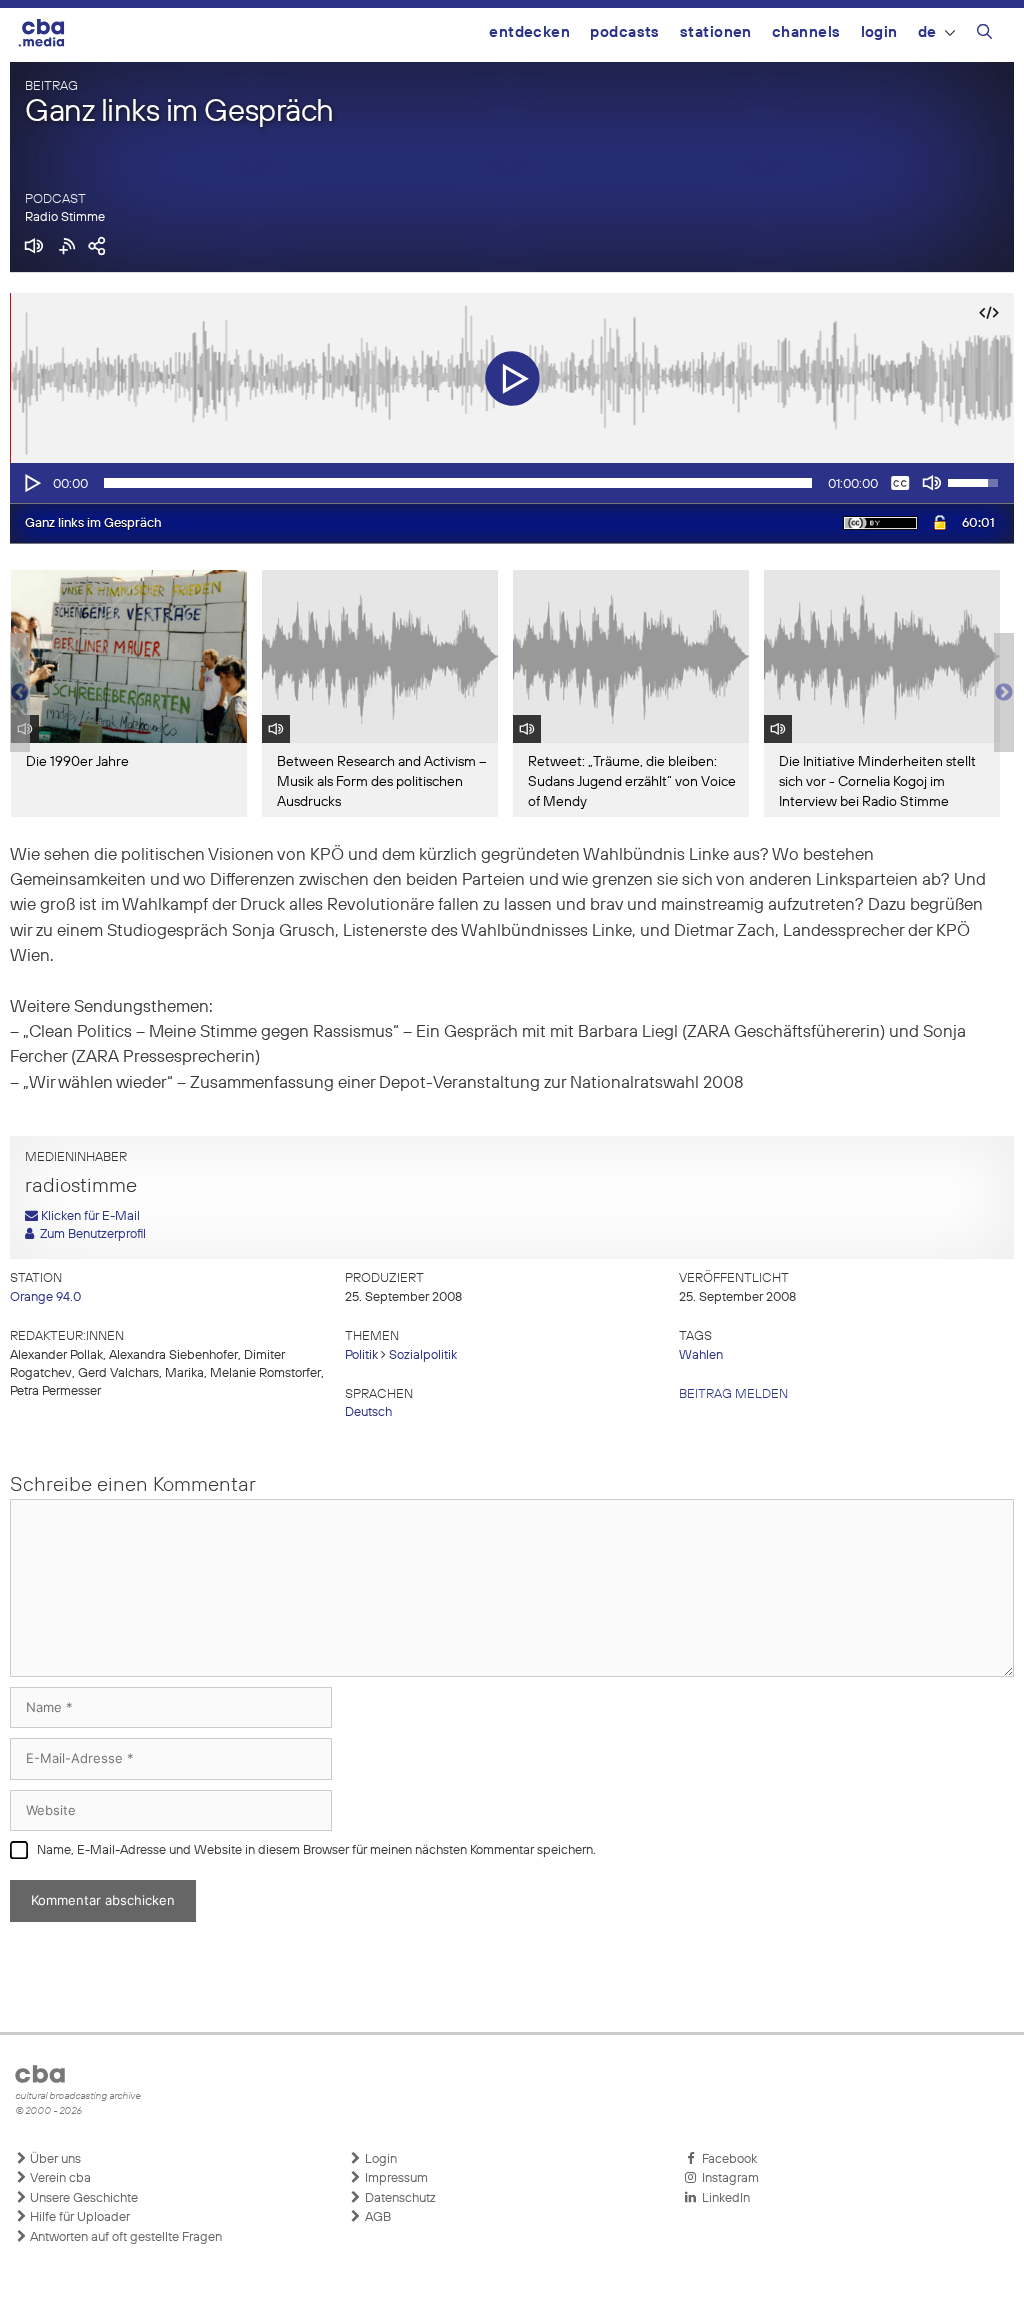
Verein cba (59, 2178)
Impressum (395, 2178)
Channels (806, 32)
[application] (512, 483)
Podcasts (625, 32)
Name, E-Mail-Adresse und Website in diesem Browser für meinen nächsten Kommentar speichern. (316, 1850)
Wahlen (701, 1355)
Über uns (54, 2159)
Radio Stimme (65, 217)
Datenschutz (399, 2198)
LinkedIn (723, 2198)
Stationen (716, 32)
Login (879, 32)
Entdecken (529, 32)
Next (1004, 693)
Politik (361, 1355)
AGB (376, 2217)
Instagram (727, 2178)
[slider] (458, 483)
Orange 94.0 (45, 1297)
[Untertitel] (900, 483)
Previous (20, 693)
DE (927, 32)
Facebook (726, 2159)
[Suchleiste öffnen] (984, 35)
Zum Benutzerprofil (90, 1234)
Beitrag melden (733, 1394)
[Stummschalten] (932, 483)
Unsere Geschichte (82, 2198)
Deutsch (368, 1412)
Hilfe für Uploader (78, 2217)
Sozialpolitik (423, 1355)
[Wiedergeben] (31, 483)
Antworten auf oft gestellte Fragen (124, 2237)
